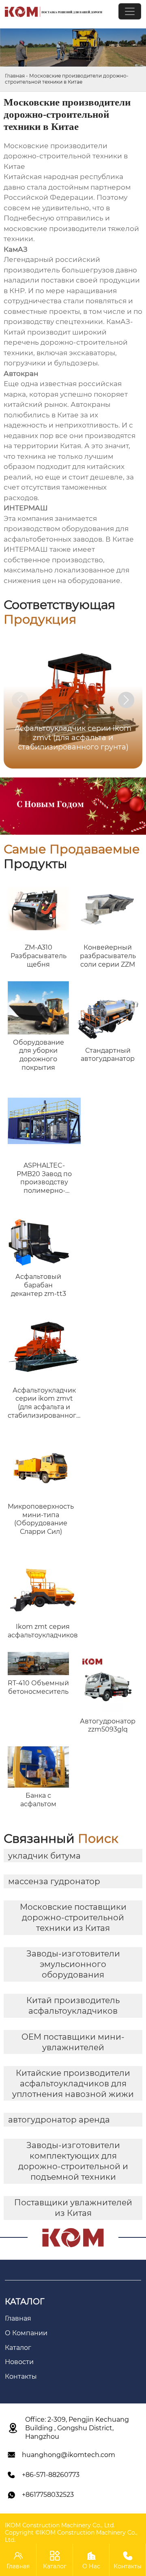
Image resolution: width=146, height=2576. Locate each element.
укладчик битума (44, 1856)
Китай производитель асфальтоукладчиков (73, 2006)
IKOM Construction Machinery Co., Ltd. (60, 2525)
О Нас (91, 2560)
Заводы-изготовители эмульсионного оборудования (73, 1964)
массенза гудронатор (54, 1881)
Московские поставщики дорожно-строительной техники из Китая (73, 1917)
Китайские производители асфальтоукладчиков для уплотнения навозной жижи (73, 2084)
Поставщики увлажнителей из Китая (73, 2208)
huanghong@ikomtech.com (69, 2455)
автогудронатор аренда (59, 2120)
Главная (15, 76)
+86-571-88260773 (51, 2475)
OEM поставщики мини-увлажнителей (73, 2042)
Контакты (128, 2560)
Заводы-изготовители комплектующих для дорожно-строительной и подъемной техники (73, 2161)
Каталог (55, 2560)
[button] (126, 700)
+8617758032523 (48, 2495)
